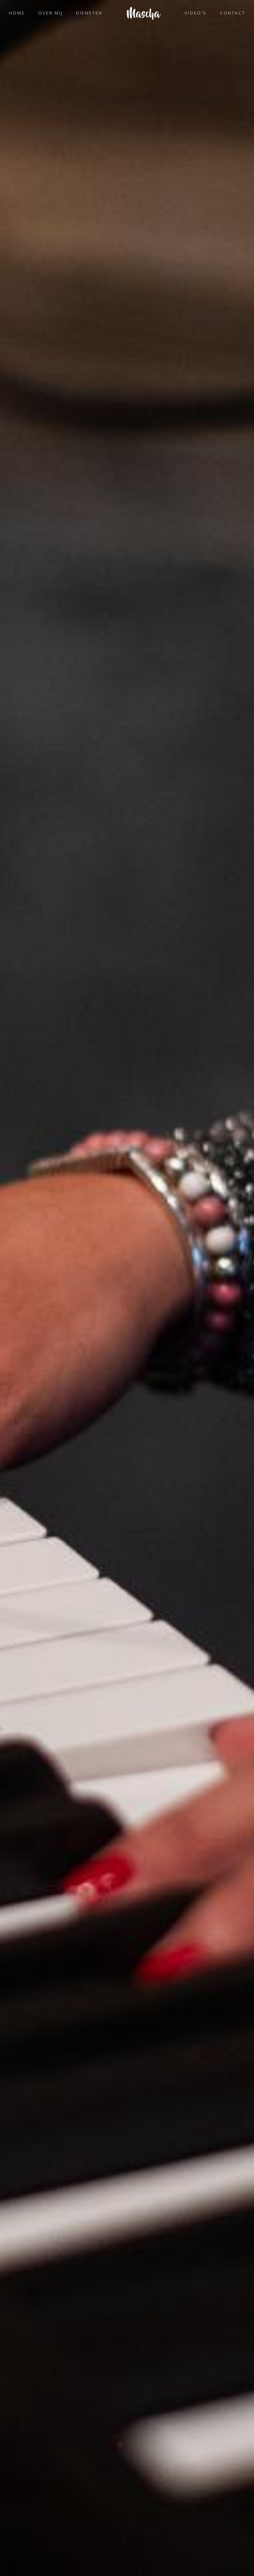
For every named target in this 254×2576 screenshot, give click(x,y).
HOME (17, 13)
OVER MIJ (50, 13)
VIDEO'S (196, 13)
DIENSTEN (89, 13)
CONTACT (233, 13)
